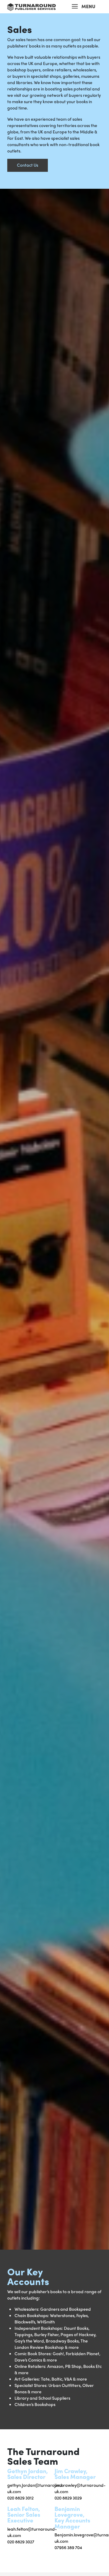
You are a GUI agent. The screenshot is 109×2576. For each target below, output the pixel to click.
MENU (88, 6)
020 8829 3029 (68, 2498)
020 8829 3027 (21, 2542)
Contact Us (28, 165)
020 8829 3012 (20, 2498)
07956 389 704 (69, 2547)
